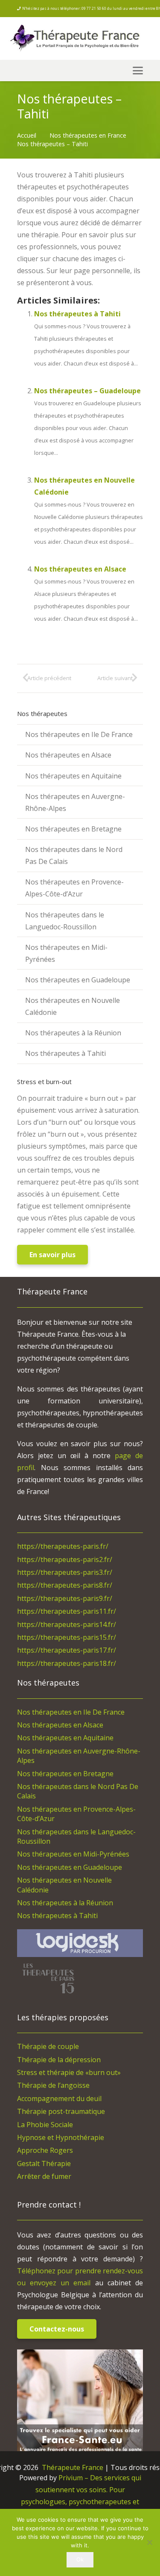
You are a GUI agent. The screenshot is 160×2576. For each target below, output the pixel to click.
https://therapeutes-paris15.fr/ (67, 1637)
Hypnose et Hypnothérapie (61, 2137)
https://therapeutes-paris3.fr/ (65, 1572)
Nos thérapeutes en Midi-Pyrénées (66, 953)
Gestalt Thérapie (44, 2163)
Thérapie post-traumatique (61, 2111)
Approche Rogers (45, 2150)
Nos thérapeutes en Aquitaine (73, 776)
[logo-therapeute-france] (82, 39)
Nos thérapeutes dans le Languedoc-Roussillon (65, 921)
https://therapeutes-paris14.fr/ (67, 1624)
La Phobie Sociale (45, 2125)
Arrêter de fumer (44, 2176)
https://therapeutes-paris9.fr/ (65, 1598)
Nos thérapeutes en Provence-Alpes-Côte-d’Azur (74, 888)
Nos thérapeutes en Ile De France (79, 734)
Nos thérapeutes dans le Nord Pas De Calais (74, 855)
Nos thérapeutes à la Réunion (73, 1033)
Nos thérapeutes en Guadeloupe (78, 980)
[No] (149, 2542)
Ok (80, 2559)
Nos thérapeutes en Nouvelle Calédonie (73, 1006)
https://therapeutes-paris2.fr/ (65, 1559)
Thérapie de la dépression (59, 2060)
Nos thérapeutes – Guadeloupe (87, 391)
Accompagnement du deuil (59, 2099)
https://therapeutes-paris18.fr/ (67, 1663)
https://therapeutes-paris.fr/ (63, 1546)
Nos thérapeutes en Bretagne (73, 829)
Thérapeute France (72, 2467)
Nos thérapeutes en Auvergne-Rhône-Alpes (75, 802)
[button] (138, 71)
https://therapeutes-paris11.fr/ (67, 1611)
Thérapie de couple (48, 2046)
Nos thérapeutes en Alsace (80, 569)
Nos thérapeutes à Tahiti (77, 314)
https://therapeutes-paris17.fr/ (67, 1650)
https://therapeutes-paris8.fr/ (65, 1585)
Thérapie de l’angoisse (53, 2085)
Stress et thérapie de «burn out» (69, 2072)
